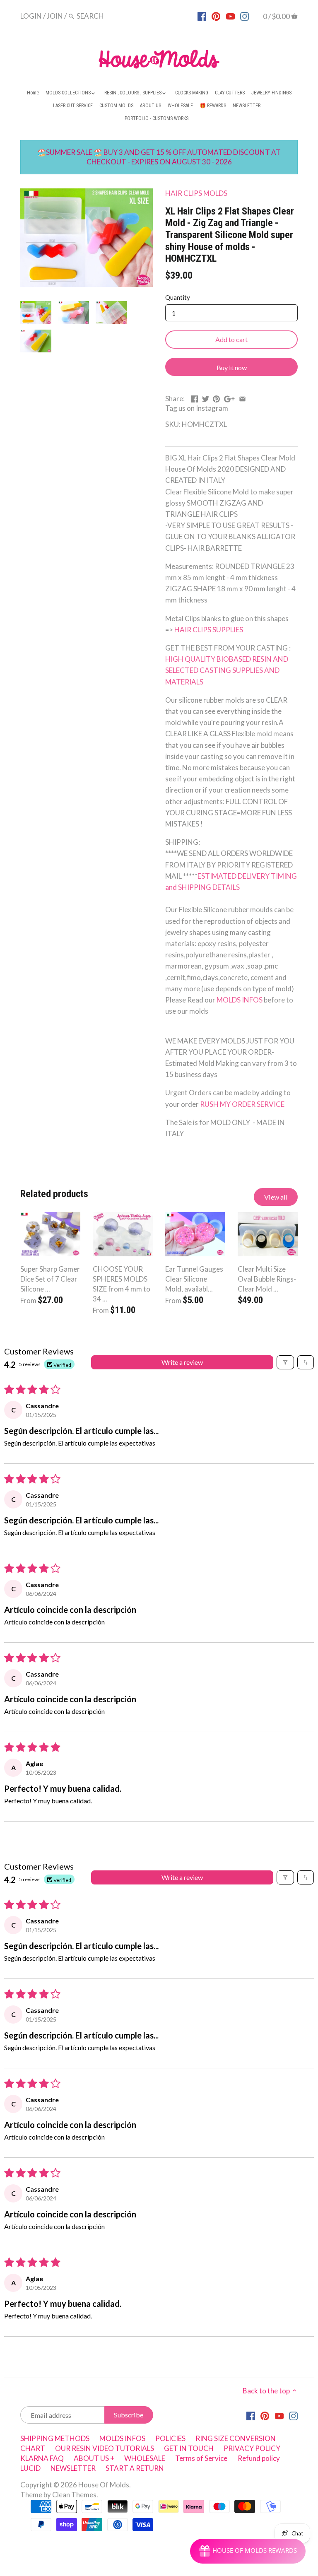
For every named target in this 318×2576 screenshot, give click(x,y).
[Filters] (285, 1362)
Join (55, 16)
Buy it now (232, 367)
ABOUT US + (94, 2458)
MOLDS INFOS (240, 1000)
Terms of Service (201, 2458)
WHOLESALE (145, 2458)
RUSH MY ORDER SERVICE (242, 1104)
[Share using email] (242, 398)
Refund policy (259, 2458)
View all (276, 1197)
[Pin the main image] (216, 398)
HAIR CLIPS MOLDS (196, 193)
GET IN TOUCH (189, 2448)
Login (31, 16)
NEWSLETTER (73, 2468)
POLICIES (170, 2438)
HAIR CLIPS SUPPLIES (209, 630)
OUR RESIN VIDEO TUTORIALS (105, 2448)
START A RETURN (135, 2468)
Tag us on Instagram (197, 408)
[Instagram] (245, 16)
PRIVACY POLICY (252, 2448)
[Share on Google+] (229, 398)
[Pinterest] (216, 16)
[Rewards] (248, 2551)
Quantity (178, 297)
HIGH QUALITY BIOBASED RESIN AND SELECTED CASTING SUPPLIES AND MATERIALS (227, 670)
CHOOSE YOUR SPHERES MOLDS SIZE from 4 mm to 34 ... (122, 1284)
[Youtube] (230, 16)
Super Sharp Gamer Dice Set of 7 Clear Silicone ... (50, 1279)
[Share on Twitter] (206, 398)
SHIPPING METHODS (55, 2438)
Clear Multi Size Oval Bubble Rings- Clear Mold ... (267, 1279)
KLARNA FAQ (42, 2458)
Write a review (182, 1362)
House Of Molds (104, 2485)
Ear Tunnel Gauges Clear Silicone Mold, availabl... (194, 1279)
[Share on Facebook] (194, 398)
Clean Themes (74, 2495)
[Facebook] (202, 16)
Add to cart (231, 339)
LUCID (31, 2468)
